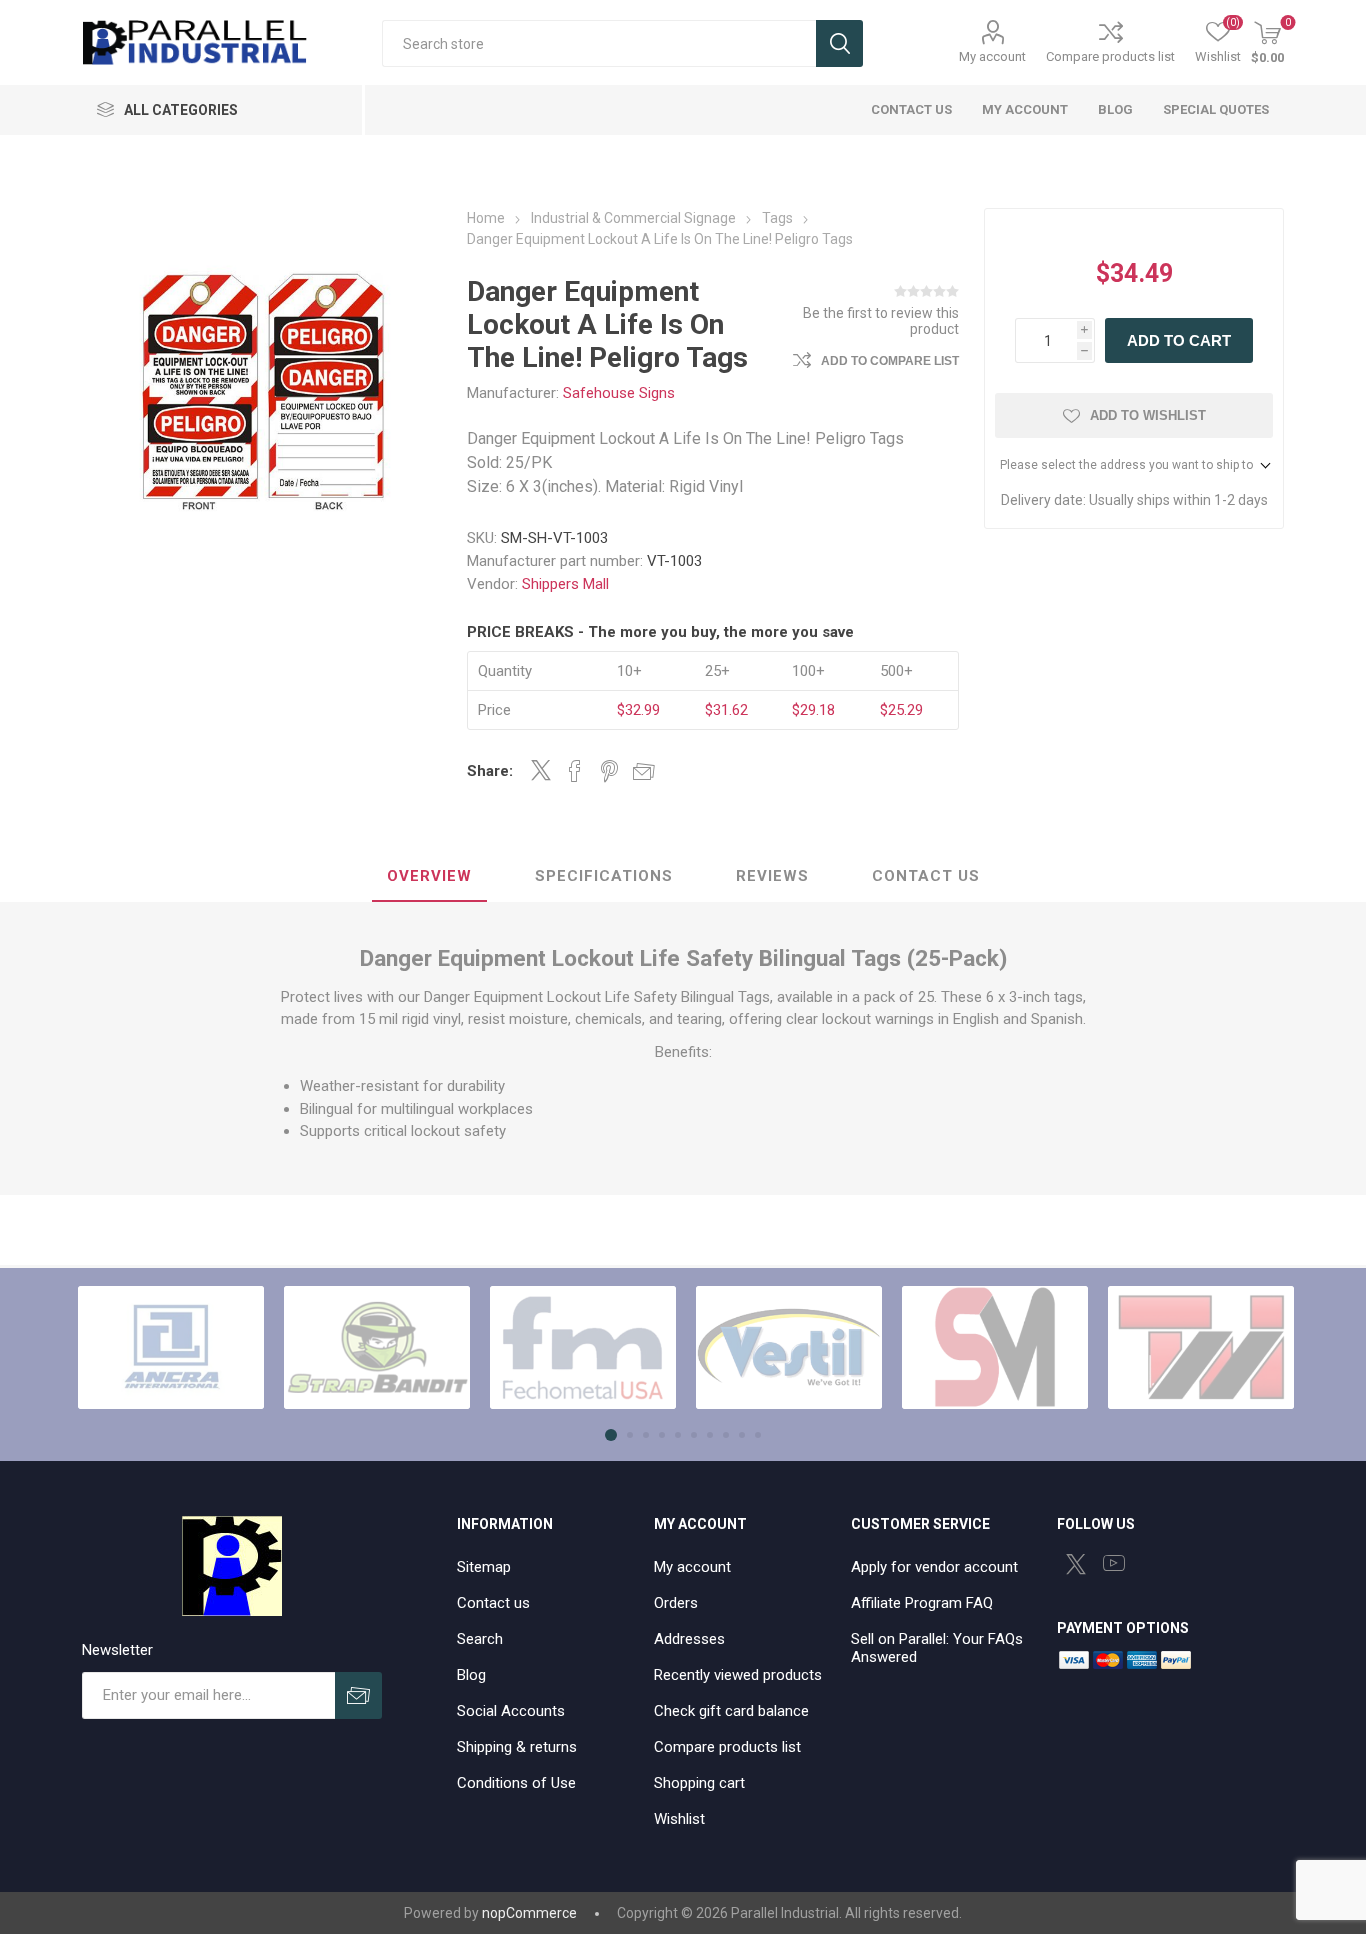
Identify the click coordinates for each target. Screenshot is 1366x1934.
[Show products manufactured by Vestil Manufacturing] (789, 1347)
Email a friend (644, 771)
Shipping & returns (517, 1747)
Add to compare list (890, 361)
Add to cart (1179, 340)
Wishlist (679, 1819)
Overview (429, 876)
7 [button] (710, 1435)
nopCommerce (529, 1913)
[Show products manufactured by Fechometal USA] (583, 1347)
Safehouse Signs (619, 393)
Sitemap (484, 1567)
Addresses (689, 1639)
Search (839, 43)
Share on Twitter (541, 770)
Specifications (604, 876)
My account (992, 56)
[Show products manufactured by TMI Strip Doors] (1201, 1347)
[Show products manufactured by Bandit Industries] (377, 1347)
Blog (471, 1675)
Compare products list (1110, 56)
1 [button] (611, 1435)
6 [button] (694, 1435)
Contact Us (926, 876)
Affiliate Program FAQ (922, 1603)
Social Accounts (511, 1711)
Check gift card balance (731, 1711)
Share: (490, 771)
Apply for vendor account (934, 1567)
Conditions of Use (516, 1783)
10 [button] (758, 1435)
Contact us (493, 1603)
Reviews (772, 876)
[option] (171, 1347)
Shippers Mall (565, 584)
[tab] (429, 877)
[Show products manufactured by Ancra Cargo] (171, 1347)
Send (358, 1695)
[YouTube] (1114, 1563)
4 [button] (662, 1435)
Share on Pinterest (609, 771)
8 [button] (726, 1435)
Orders (676, 1603)
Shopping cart (699, 1783)
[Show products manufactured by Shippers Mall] (995, 1347)
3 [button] (646, 1435)
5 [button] (678, 1435)
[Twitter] (1076, 1564)
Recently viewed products (738, 1675)
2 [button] (630, 1435)
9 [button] (742, 1435)
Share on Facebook (575, 771)
